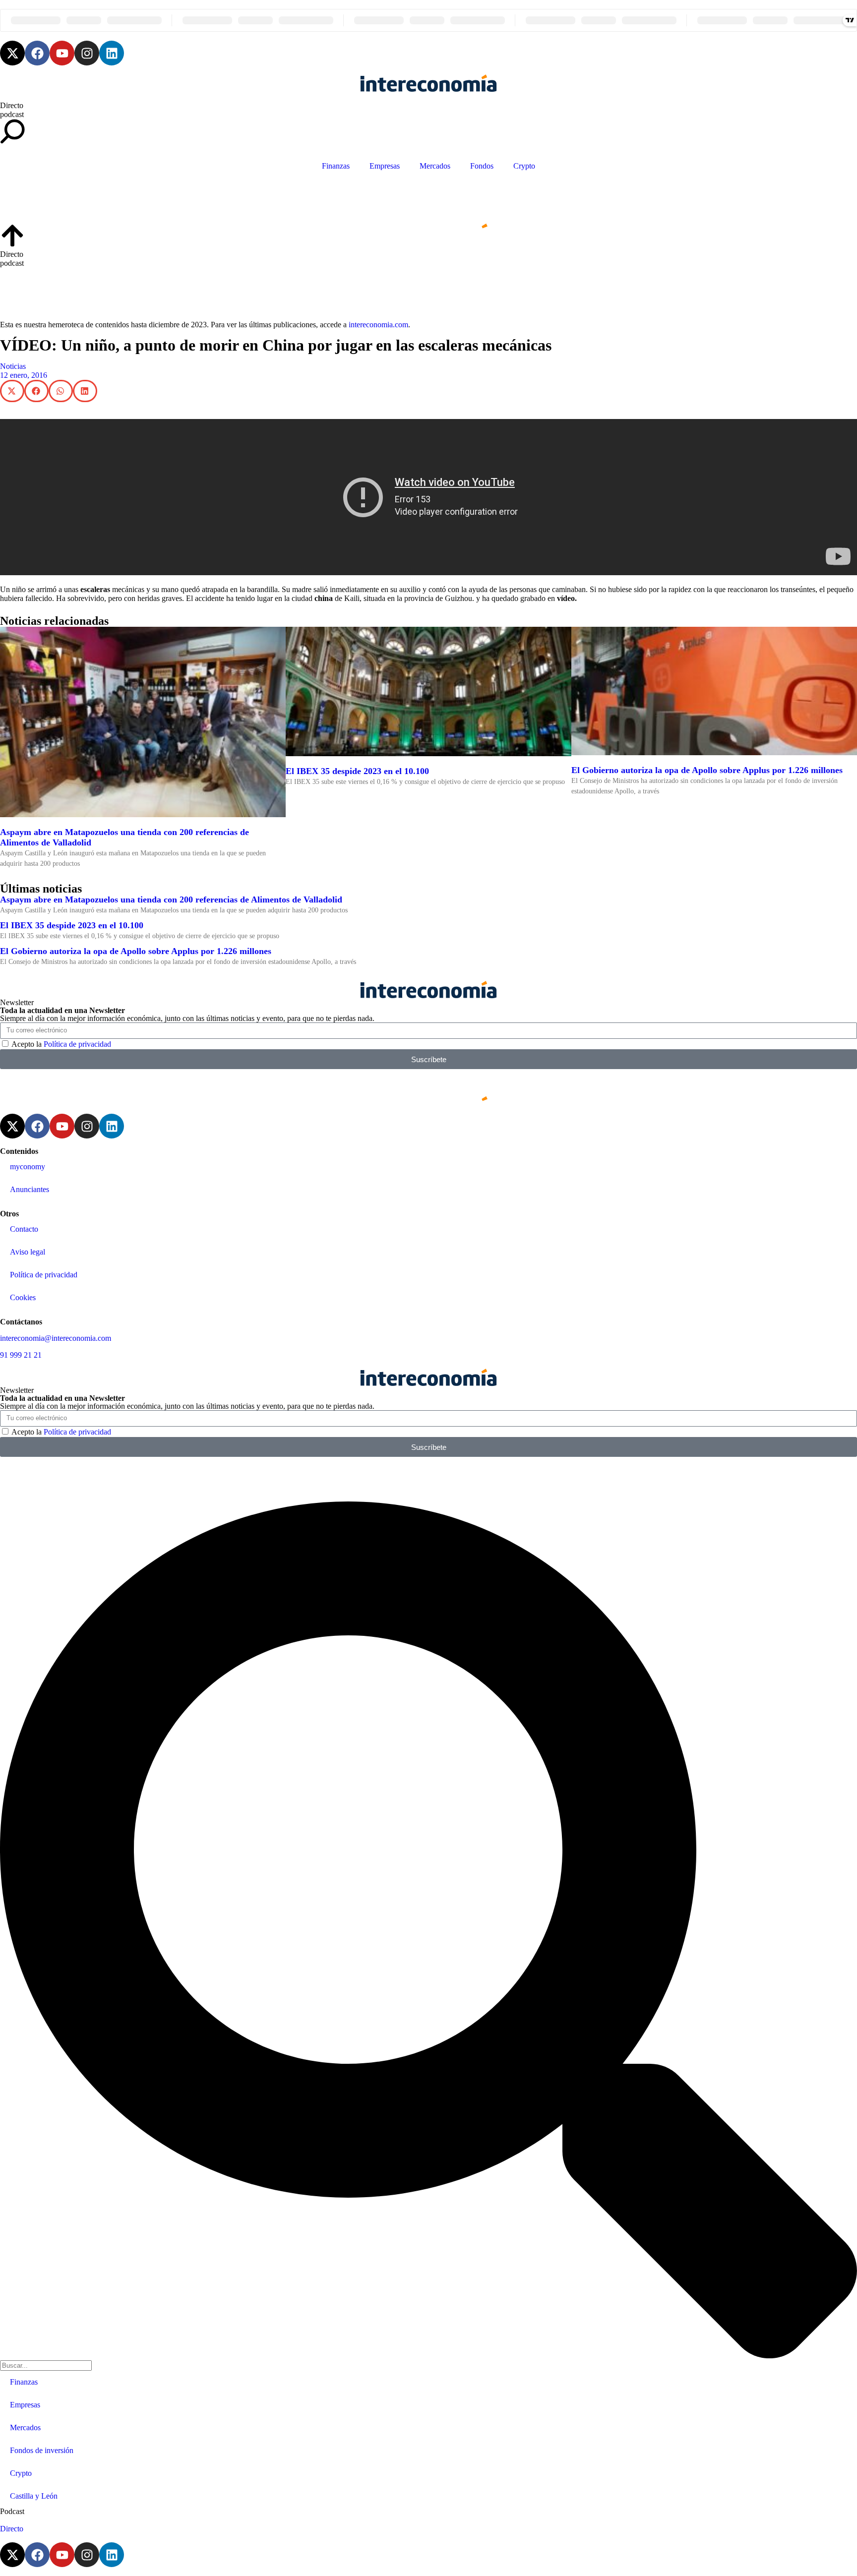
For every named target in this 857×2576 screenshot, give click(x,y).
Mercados (435, 166)
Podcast (12, 2511)
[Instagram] (87, 53)
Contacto (24, 1229)
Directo (12, 105)
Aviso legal (28, 1252)
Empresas (385, 166)
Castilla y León (34, 2496)
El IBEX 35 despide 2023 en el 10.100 (357, 771)
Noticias (13, 366)
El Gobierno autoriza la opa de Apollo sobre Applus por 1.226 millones (707, 770)
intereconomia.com (378, 325)
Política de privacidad (77, 1044)
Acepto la (61, 1044)
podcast (12, 114)
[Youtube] (62, 53)
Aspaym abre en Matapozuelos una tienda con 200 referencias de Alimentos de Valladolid (171, 899)
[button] (12, 391)
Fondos (482, 166)
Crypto (524, 166)
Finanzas (336, 166)
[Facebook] (37, 53)
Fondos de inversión (42, 2450)
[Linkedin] (112, 53)
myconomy (28, 1167)
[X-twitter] (12, 53)
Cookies (23, 1297)
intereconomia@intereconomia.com (56, 1338)
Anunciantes (30, 1189)
